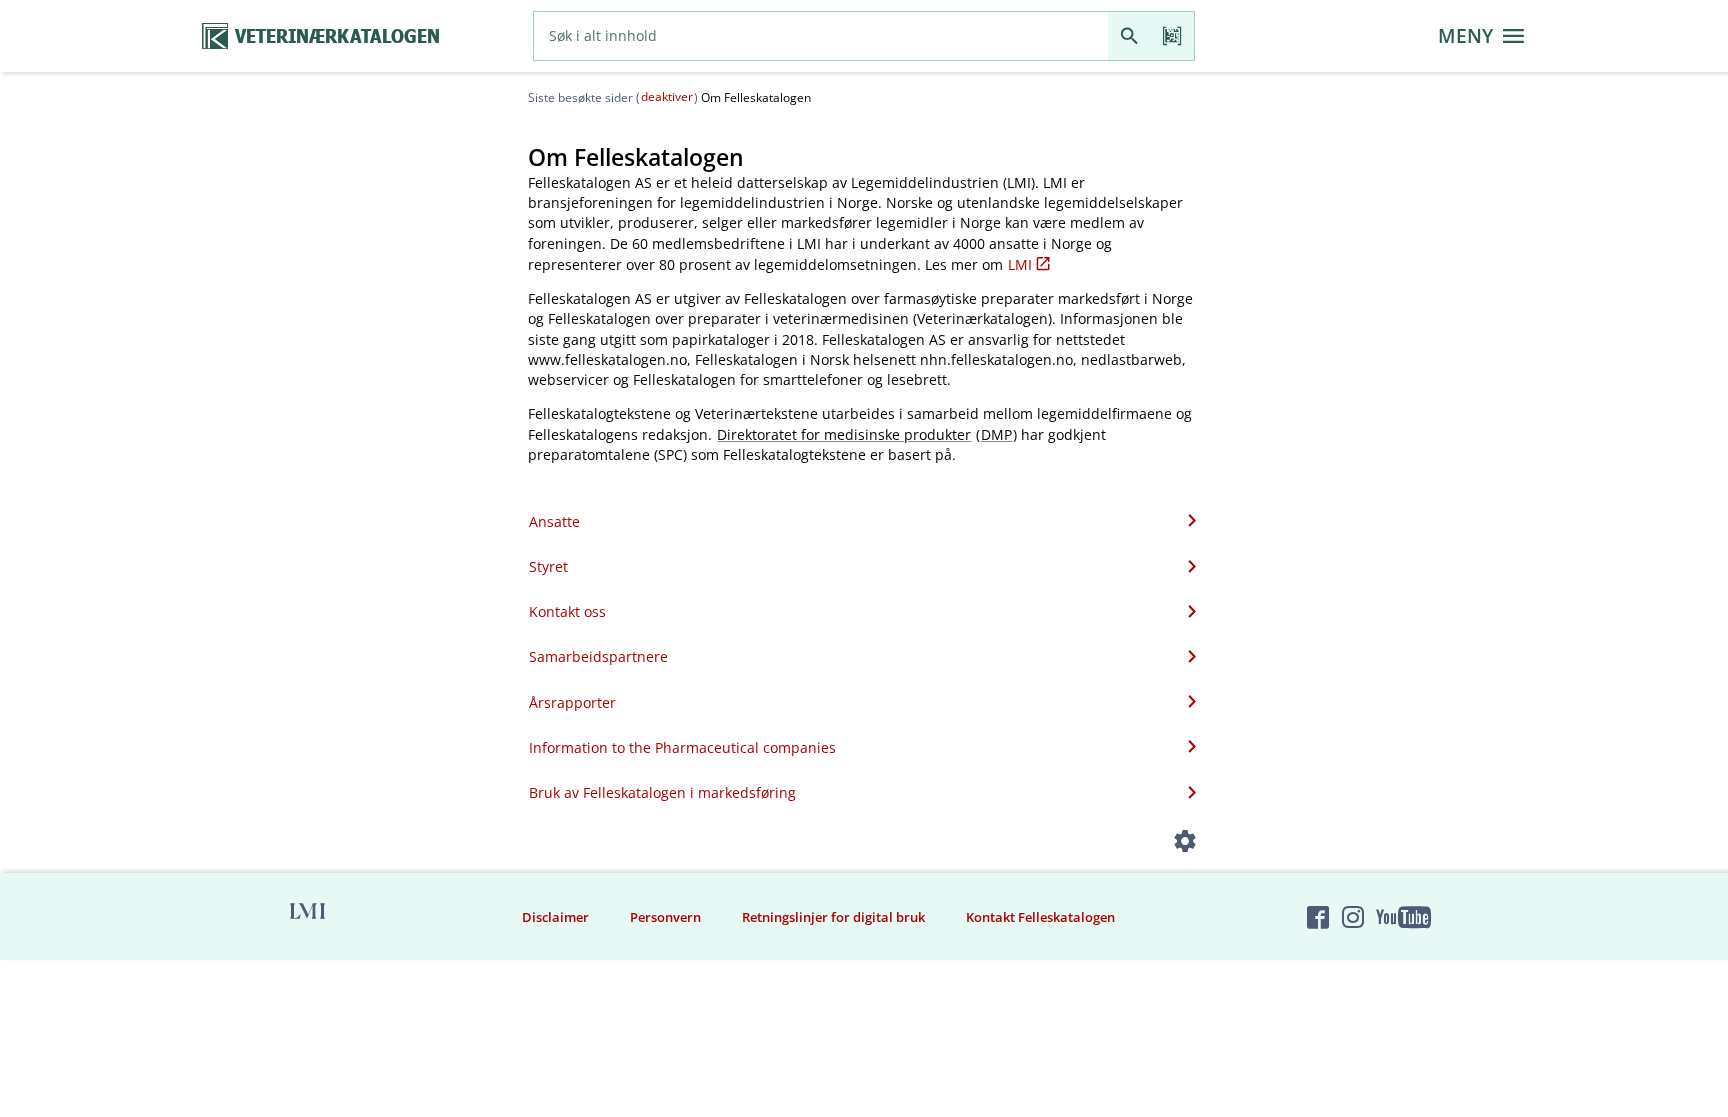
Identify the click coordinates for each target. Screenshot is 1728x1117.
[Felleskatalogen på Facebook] (1318, 917)
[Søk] (1129, 36)
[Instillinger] (1185, 844)
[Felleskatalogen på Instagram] (1353, 917)
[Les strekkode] (1172, 36)
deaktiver (667, 96)
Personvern (665, 917)
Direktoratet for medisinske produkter (844, 434)
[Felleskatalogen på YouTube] (1403, 917)
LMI (1020, 264)
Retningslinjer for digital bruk (833, 917)
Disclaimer (555, 917)
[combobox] (821, 36)
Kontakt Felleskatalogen (1040, 917)
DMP (996, 434)
